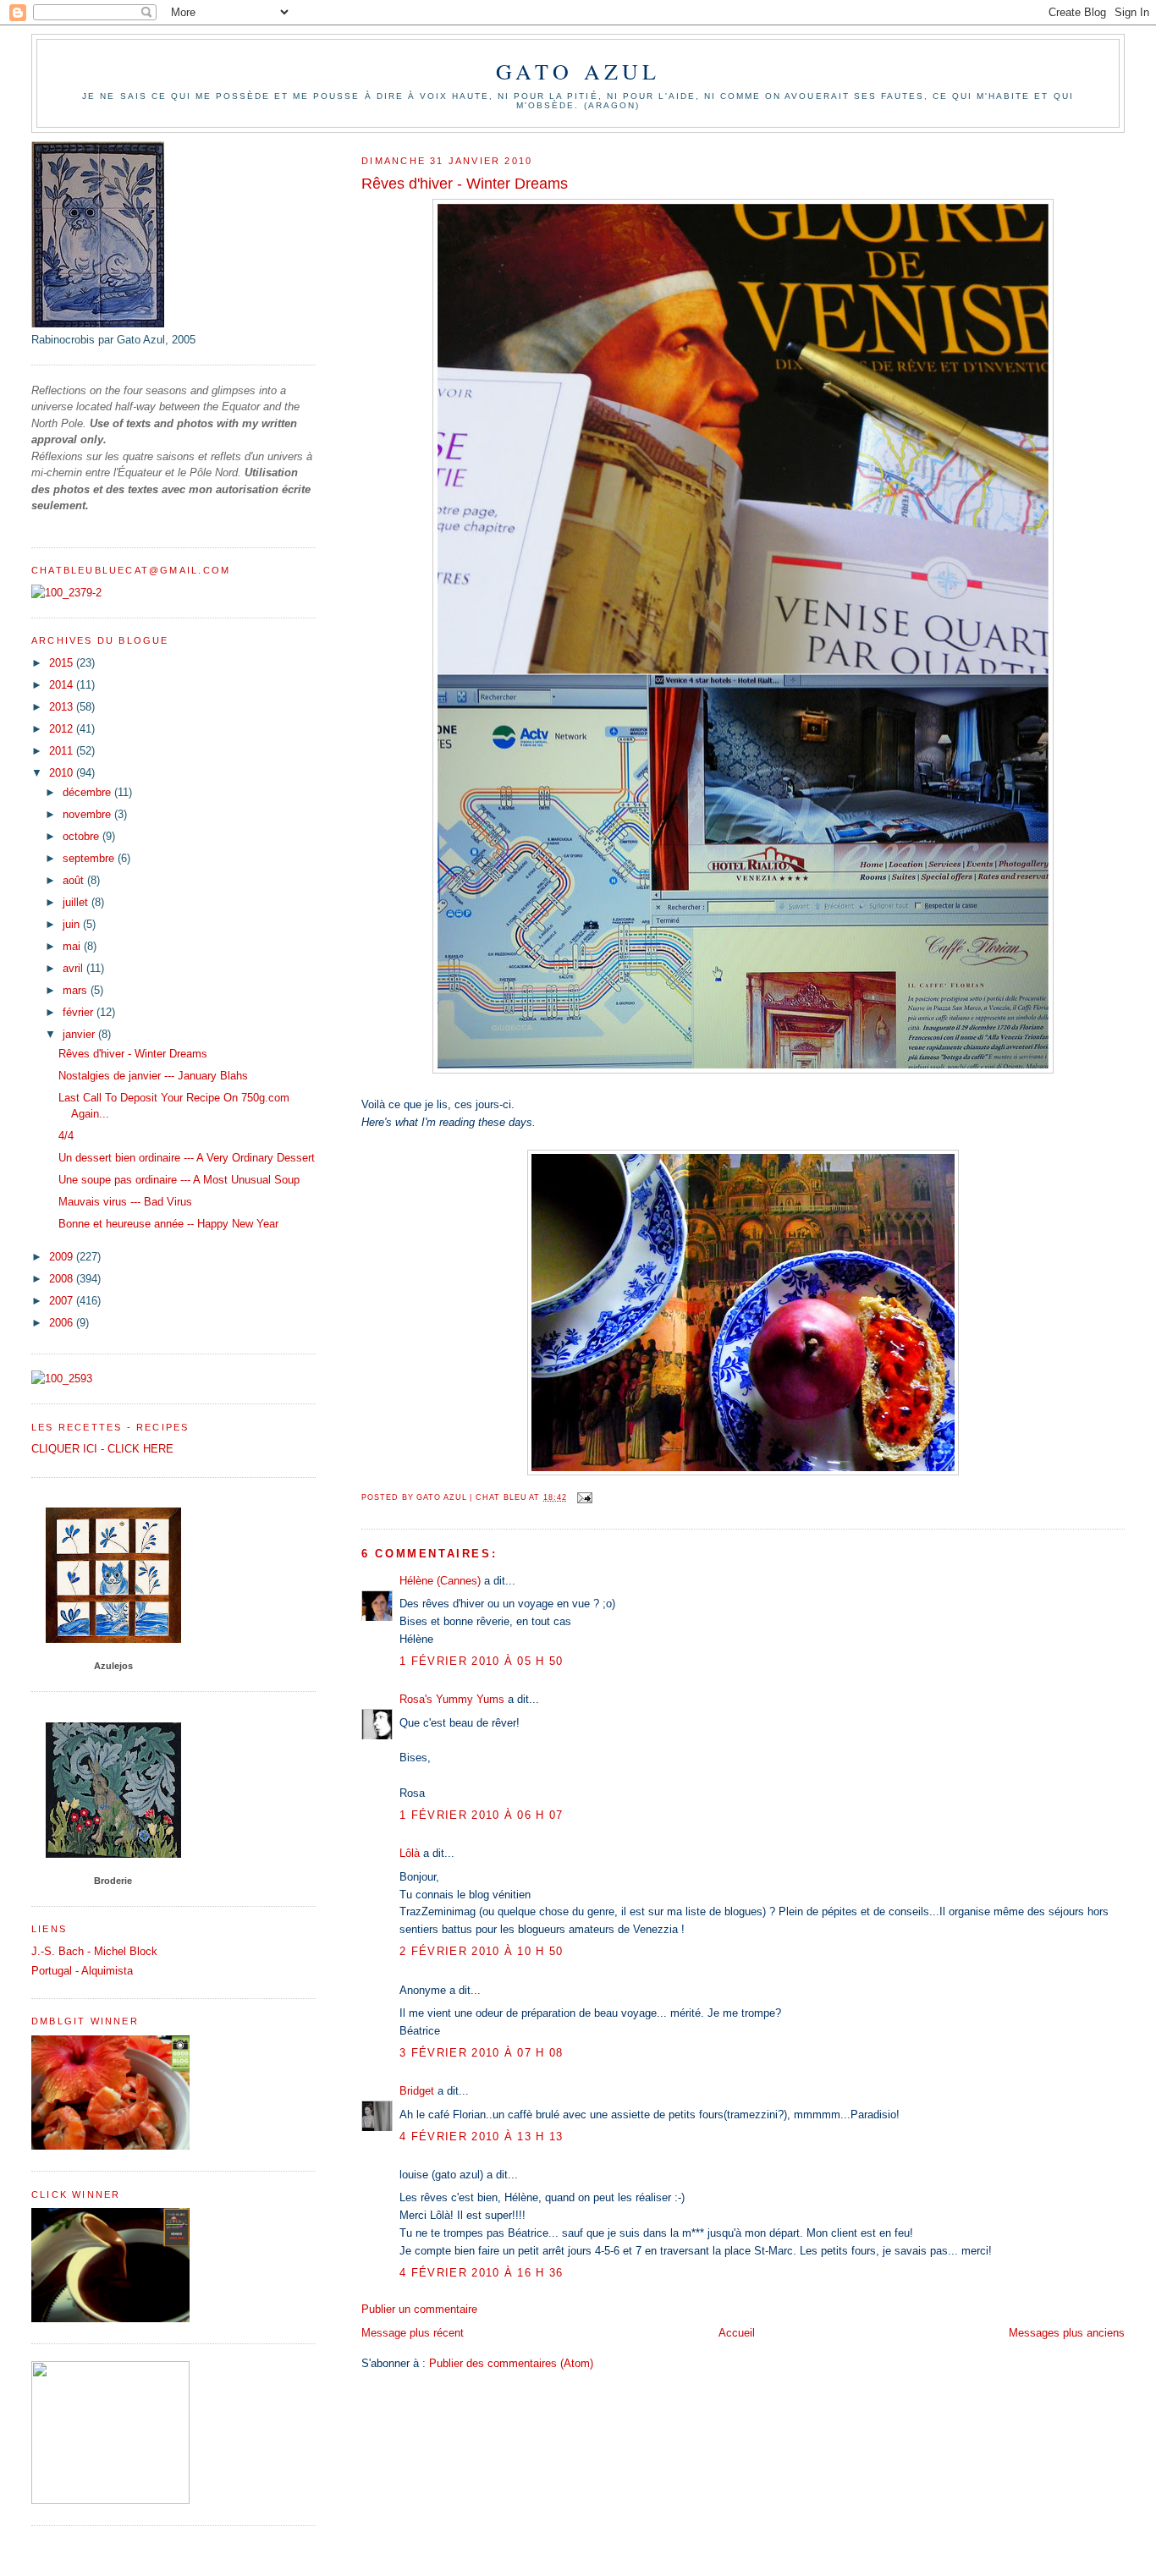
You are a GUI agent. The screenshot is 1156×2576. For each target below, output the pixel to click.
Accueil (737, 2333)
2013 (63, 707)
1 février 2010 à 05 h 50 (481, 1661)
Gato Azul (578, 71)
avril (74, 968)
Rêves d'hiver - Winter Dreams (133, 1054)
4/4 (66, 1136)
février (80, 1012)
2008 (63, 1279)
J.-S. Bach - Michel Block (94, 1951)
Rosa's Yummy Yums (452, 1699)
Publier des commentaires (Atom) (511, 2363)
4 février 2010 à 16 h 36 (481, 2273)
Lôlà (410, 1853)
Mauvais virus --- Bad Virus (125, 1202)
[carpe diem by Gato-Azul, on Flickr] (743, 1070)
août (75, 880)
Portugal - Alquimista (82, 1971)
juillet (77, 902)
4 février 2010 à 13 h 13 (481, 2137)
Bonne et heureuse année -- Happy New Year (168, 1224)
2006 (63, 1323)
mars (77, 990)
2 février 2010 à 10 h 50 (481, 1951)
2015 (63, 663)
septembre (90, 858)
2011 (63, 751)
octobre (83, 836)
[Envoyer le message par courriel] (585, 1497)
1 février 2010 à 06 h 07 (481, 1815)
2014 (63, 685)
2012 (63, 729)
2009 (63, 1257)
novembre (88, 814)
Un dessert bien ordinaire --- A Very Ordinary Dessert (187, 1158)
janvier (80, 1034)
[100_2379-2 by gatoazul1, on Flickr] (66, 593)
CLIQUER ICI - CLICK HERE (102, 1449)
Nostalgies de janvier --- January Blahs (153, 1076)
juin (73, 924)
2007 (63, 1301)
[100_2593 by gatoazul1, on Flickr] (62, 1379)
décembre (88, 792)
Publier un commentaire (419, 2309)
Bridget (417, 2091)
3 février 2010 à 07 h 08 (481, 2053)
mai (73, 946)
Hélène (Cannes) (440, 1581)
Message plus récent (413, 2333)
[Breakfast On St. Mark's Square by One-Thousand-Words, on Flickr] (743, 1472)
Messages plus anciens (1067, 2333)
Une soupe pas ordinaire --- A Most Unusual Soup (179, 1180)
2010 (63, 773)
